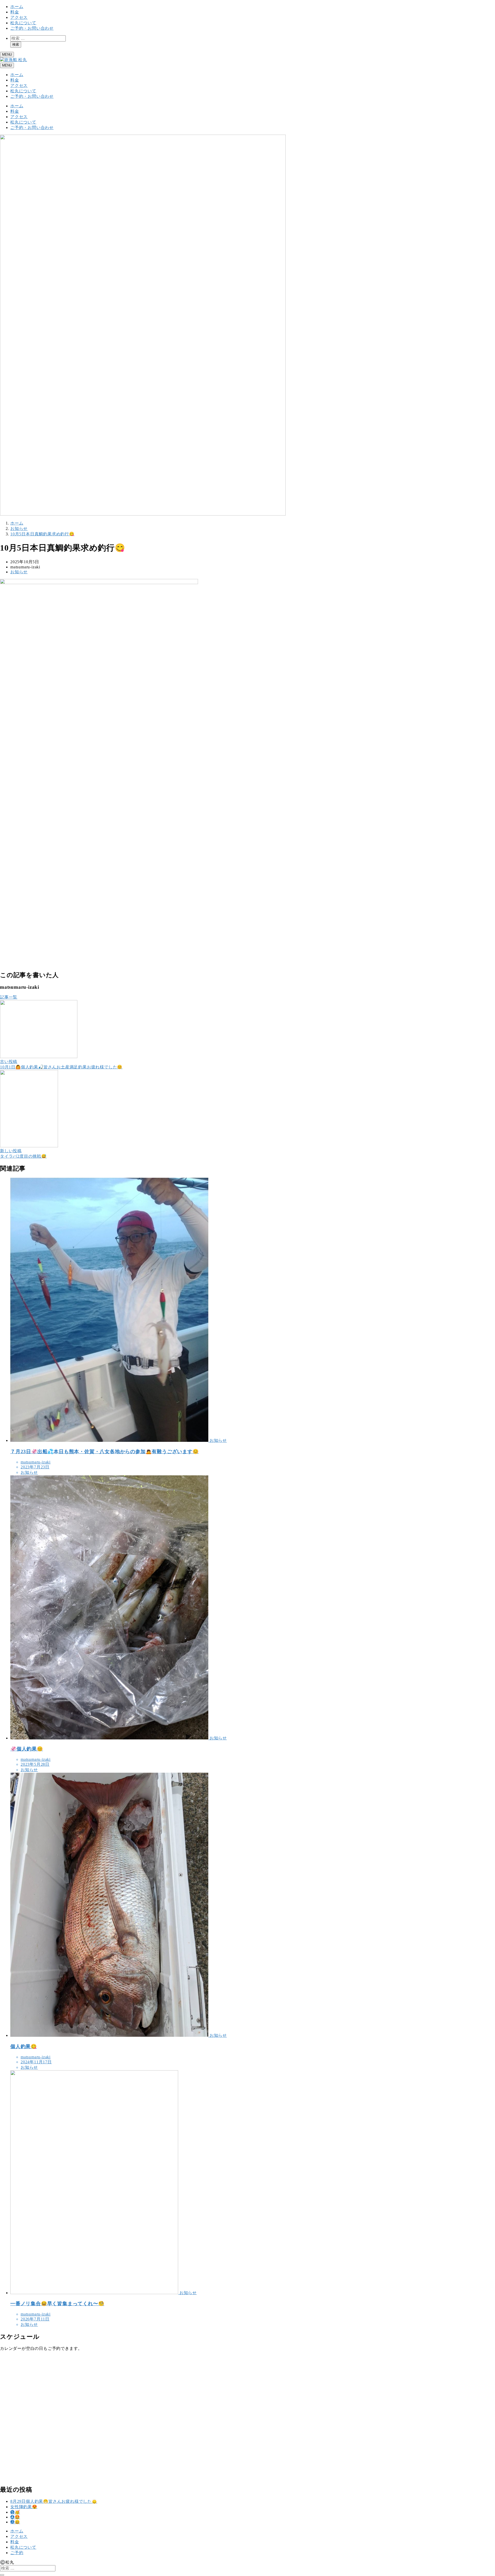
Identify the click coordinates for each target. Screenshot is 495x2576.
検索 (16, 44)
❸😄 (15, 2522)
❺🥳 (15, 2512)
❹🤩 (15, 2517)
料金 (15, 12)
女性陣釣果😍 (24, 2507)
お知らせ (19, 572)
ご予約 (17, 2553)
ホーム (17, 7)
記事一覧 (9, 997)
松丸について (23, 23)
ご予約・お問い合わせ (32, 28)
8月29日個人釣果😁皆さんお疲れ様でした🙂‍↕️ (54, 2501)
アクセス (19, 17)
